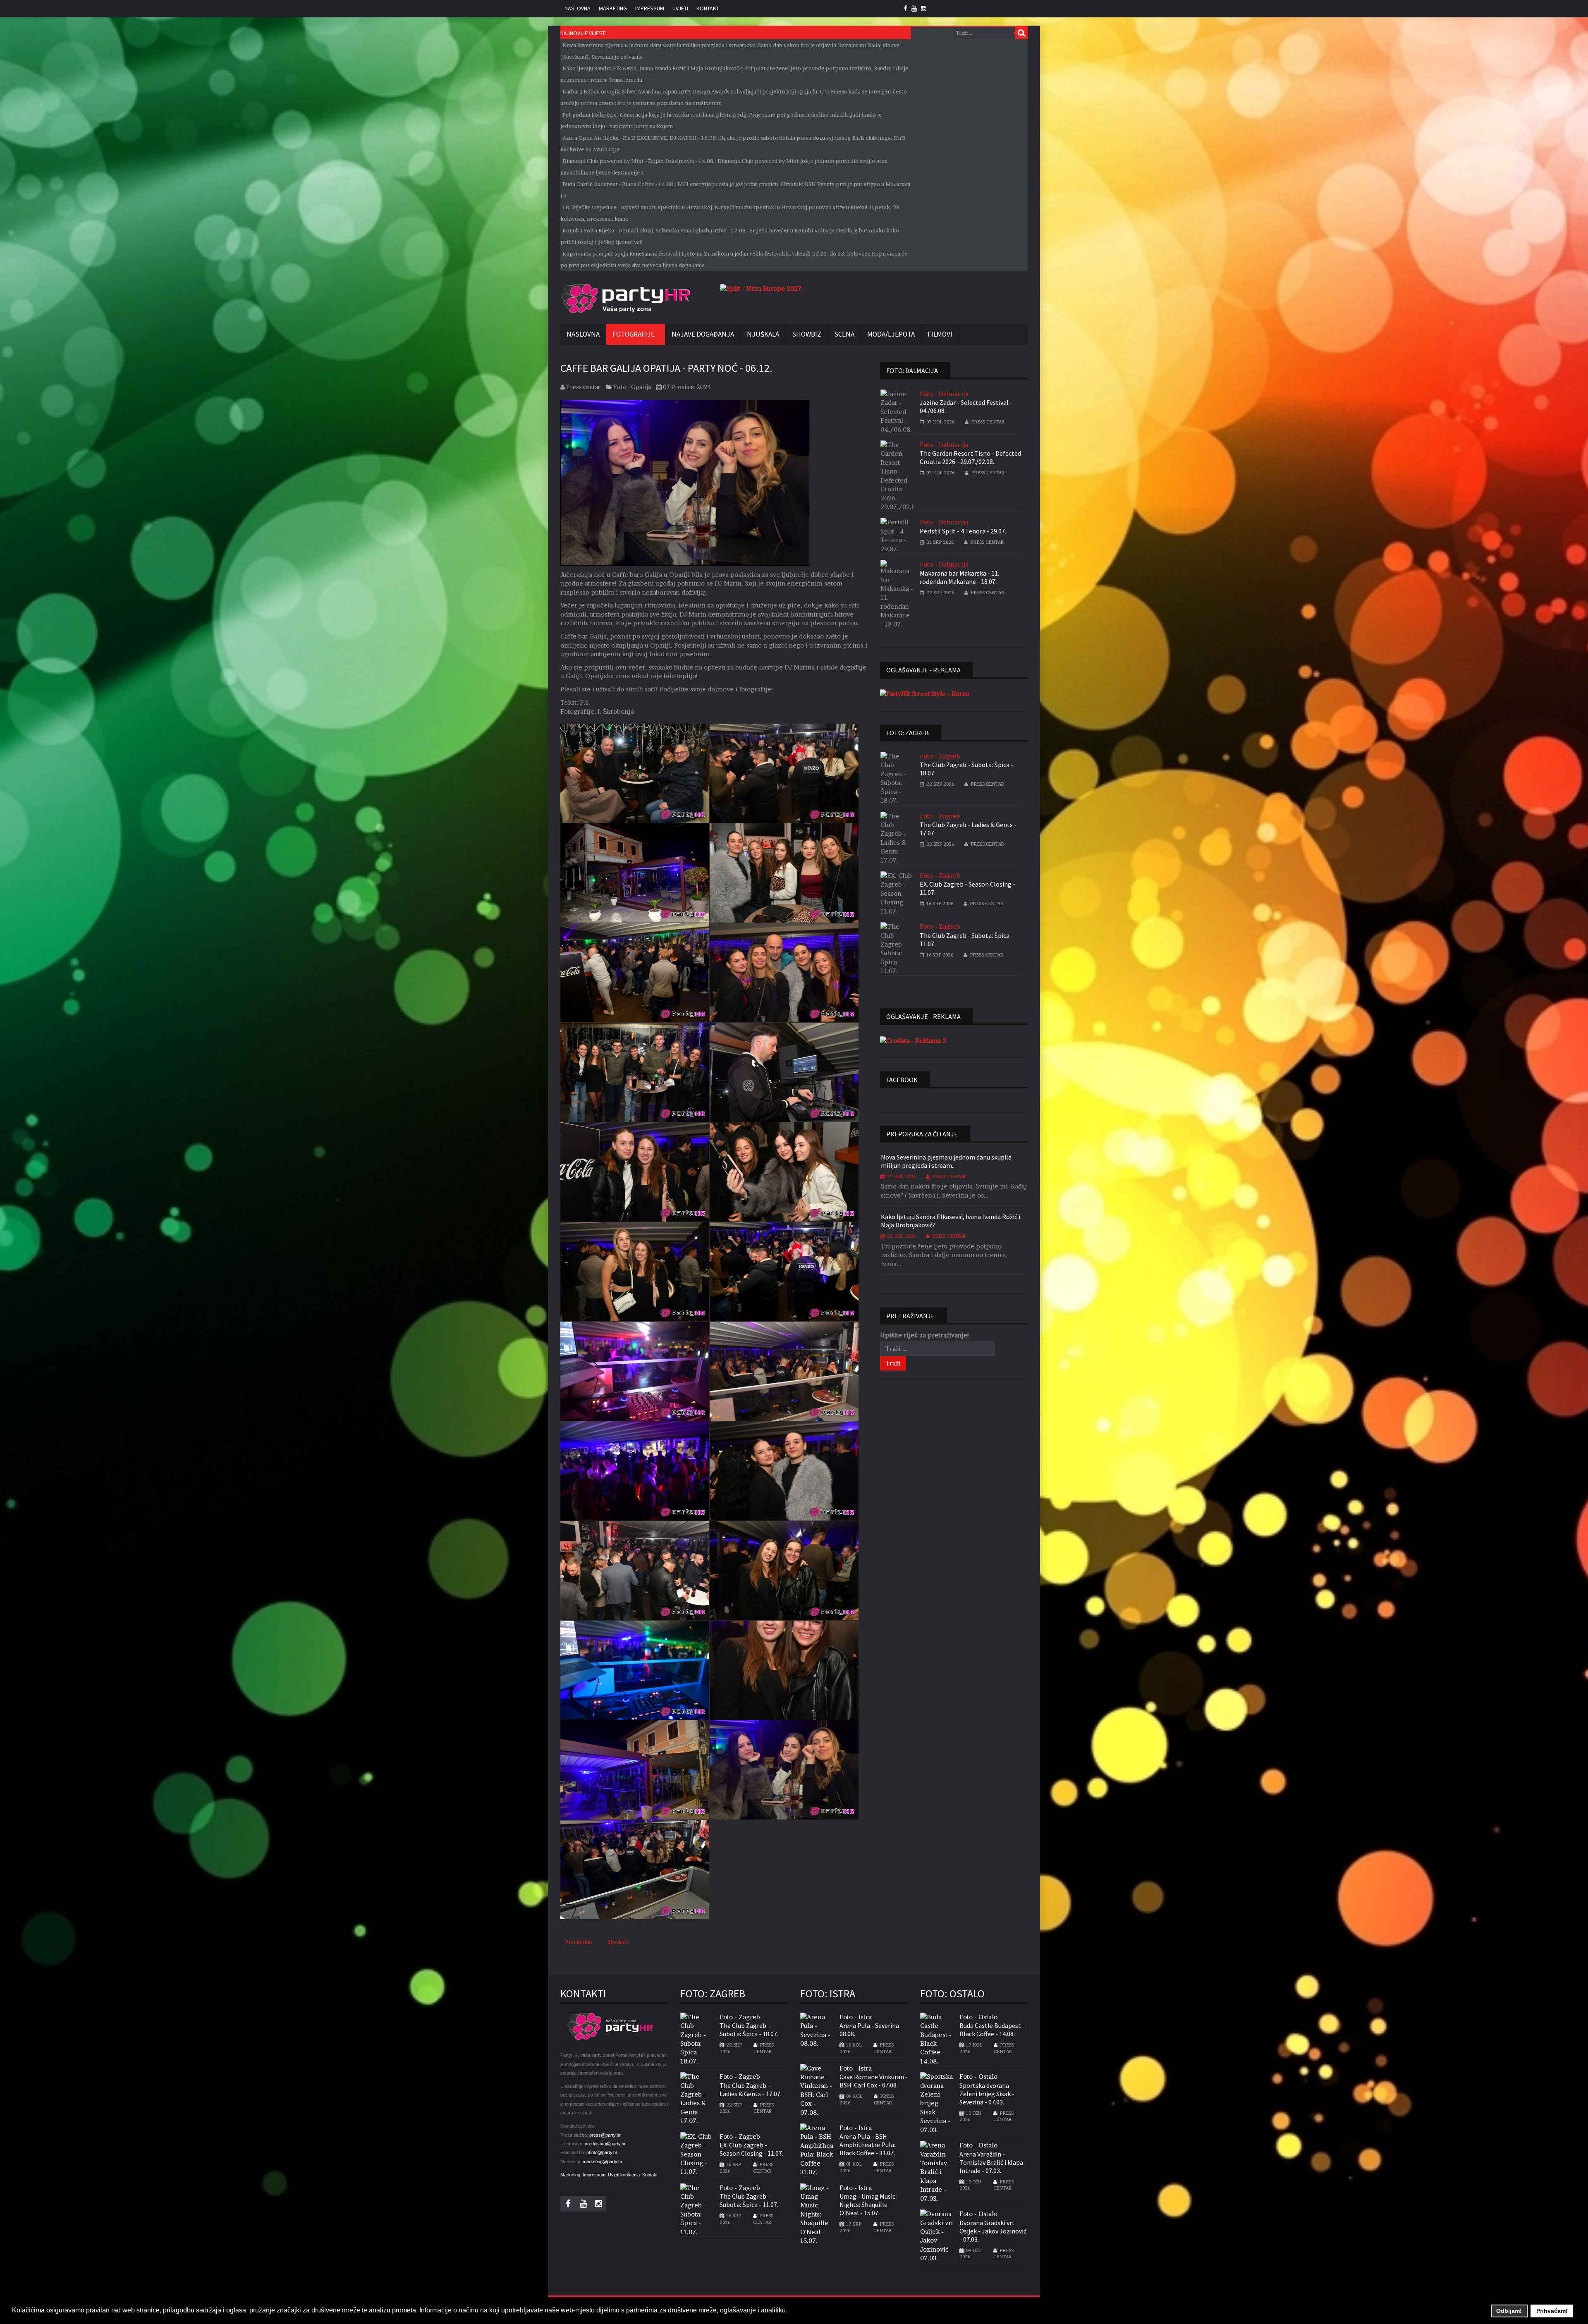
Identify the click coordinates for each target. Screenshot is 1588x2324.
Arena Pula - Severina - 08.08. (871, 2030)
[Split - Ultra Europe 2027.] (921, 693)
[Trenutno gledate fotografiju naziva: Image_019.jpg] (784, 1571)
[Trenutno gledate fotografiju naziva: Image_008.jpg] (784, 1072)
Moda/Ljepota (891, 334)
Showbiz (807, 334)
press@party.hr (605, 2135)
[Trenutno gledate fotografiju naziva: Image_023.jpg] (784, 1770)
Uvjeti (680, 8)
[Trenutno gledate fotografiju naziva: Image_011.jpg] (635, 1272)
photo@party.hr (602, 2152)
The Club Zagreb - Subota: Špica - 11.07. (966, 940)
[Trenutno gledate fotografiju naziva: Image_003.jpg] (635, 873)
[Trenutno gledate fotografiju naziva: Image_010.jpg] (784, 1172)
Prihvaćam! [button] (1552, 2311)
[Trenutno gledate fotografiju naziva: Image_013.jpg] (635, 1371)
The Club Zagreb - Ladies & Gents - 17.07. (968, 829)
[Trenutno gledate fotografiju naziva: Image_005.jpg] (635, 973)
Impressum (650, 8)
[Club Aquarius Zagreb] (756, 288)
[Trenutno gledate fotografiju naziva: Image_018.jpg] (635, 1571)
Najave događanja (703, 334)
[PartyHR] (625, 299)
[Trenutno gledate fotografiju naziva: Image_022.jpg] (635, 1770)
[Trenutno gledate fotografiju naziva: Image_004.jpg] (784, 873)
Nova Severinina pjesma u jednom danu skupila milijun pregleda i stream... (946, 1161)
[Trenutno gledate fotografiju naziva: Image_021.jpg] (784, 1670)
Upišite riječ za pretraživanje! (925, 1335)
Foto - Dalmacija (944, 394)
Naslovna (578, 8)
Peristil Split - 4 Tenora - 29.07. (963, 531)
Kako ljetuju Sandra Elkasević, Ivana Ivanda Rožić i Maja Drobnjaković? (951, 1221)
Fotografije (634, 334)
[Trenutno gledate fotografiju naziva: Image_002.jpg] (784, 773)
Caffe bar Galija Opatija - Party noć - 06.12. (666, 368)
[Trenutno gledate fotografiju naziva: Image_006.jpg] (784, 973)
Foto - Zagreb (940, 756)
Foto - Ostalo (978, 2017)
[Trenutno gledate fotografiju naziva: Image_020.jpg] (635, 1670)
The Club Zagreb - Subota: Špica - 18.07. (966, 769)
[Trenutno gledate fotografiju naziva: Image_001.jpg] (635, 773)
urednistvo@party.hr (605, 2144)
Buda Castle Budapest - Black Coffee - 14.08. (992, 2030)
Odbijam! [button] (1509, 2311)
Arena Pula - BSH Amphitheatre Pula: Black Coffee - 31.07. (867, 2145)
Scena (844, 334)
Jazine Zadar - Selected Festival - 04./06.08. (966, 406)
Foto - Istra (856, 2017)
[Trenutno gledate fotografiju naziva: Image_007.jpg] (635, 1072)
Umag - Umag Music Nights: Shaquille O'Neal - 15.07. (867, 2204)
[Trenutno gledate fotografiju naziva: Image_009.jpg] (635, 1172)
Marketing (613, 8)
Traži (1021, 33)
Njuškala (763, 334)
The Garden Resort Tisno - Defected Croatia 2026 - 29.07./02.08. (970, 457)
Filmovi (940, 334)
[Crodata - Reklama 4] (913, 1040)
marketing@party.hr (603, 2161)
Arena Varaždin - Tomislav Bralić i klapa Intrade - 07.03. (991, 2162)
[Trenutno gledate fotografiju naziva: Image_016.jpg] (635, 1471)
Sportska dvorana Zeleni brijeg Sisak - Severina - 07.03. (987, 2094)
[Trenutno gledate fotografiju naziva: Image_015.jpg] (784, 1371)
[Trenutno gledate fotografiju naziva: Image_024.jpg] (635, 1870)
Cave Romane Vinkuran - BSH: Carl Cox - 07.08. (874, 2081)
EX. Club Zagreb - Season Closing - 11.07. (967, 888)
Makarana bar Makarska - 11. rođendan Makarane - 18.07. (959, 577)
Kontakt (708, 8)
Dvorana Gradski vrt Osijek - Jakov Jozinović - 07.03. (993, 2231)
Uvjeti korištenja (624, 2175)
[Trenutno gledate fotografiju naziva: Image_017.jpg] (784, 1471)
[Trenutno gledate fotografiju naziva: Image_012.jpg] (784, 1272)
